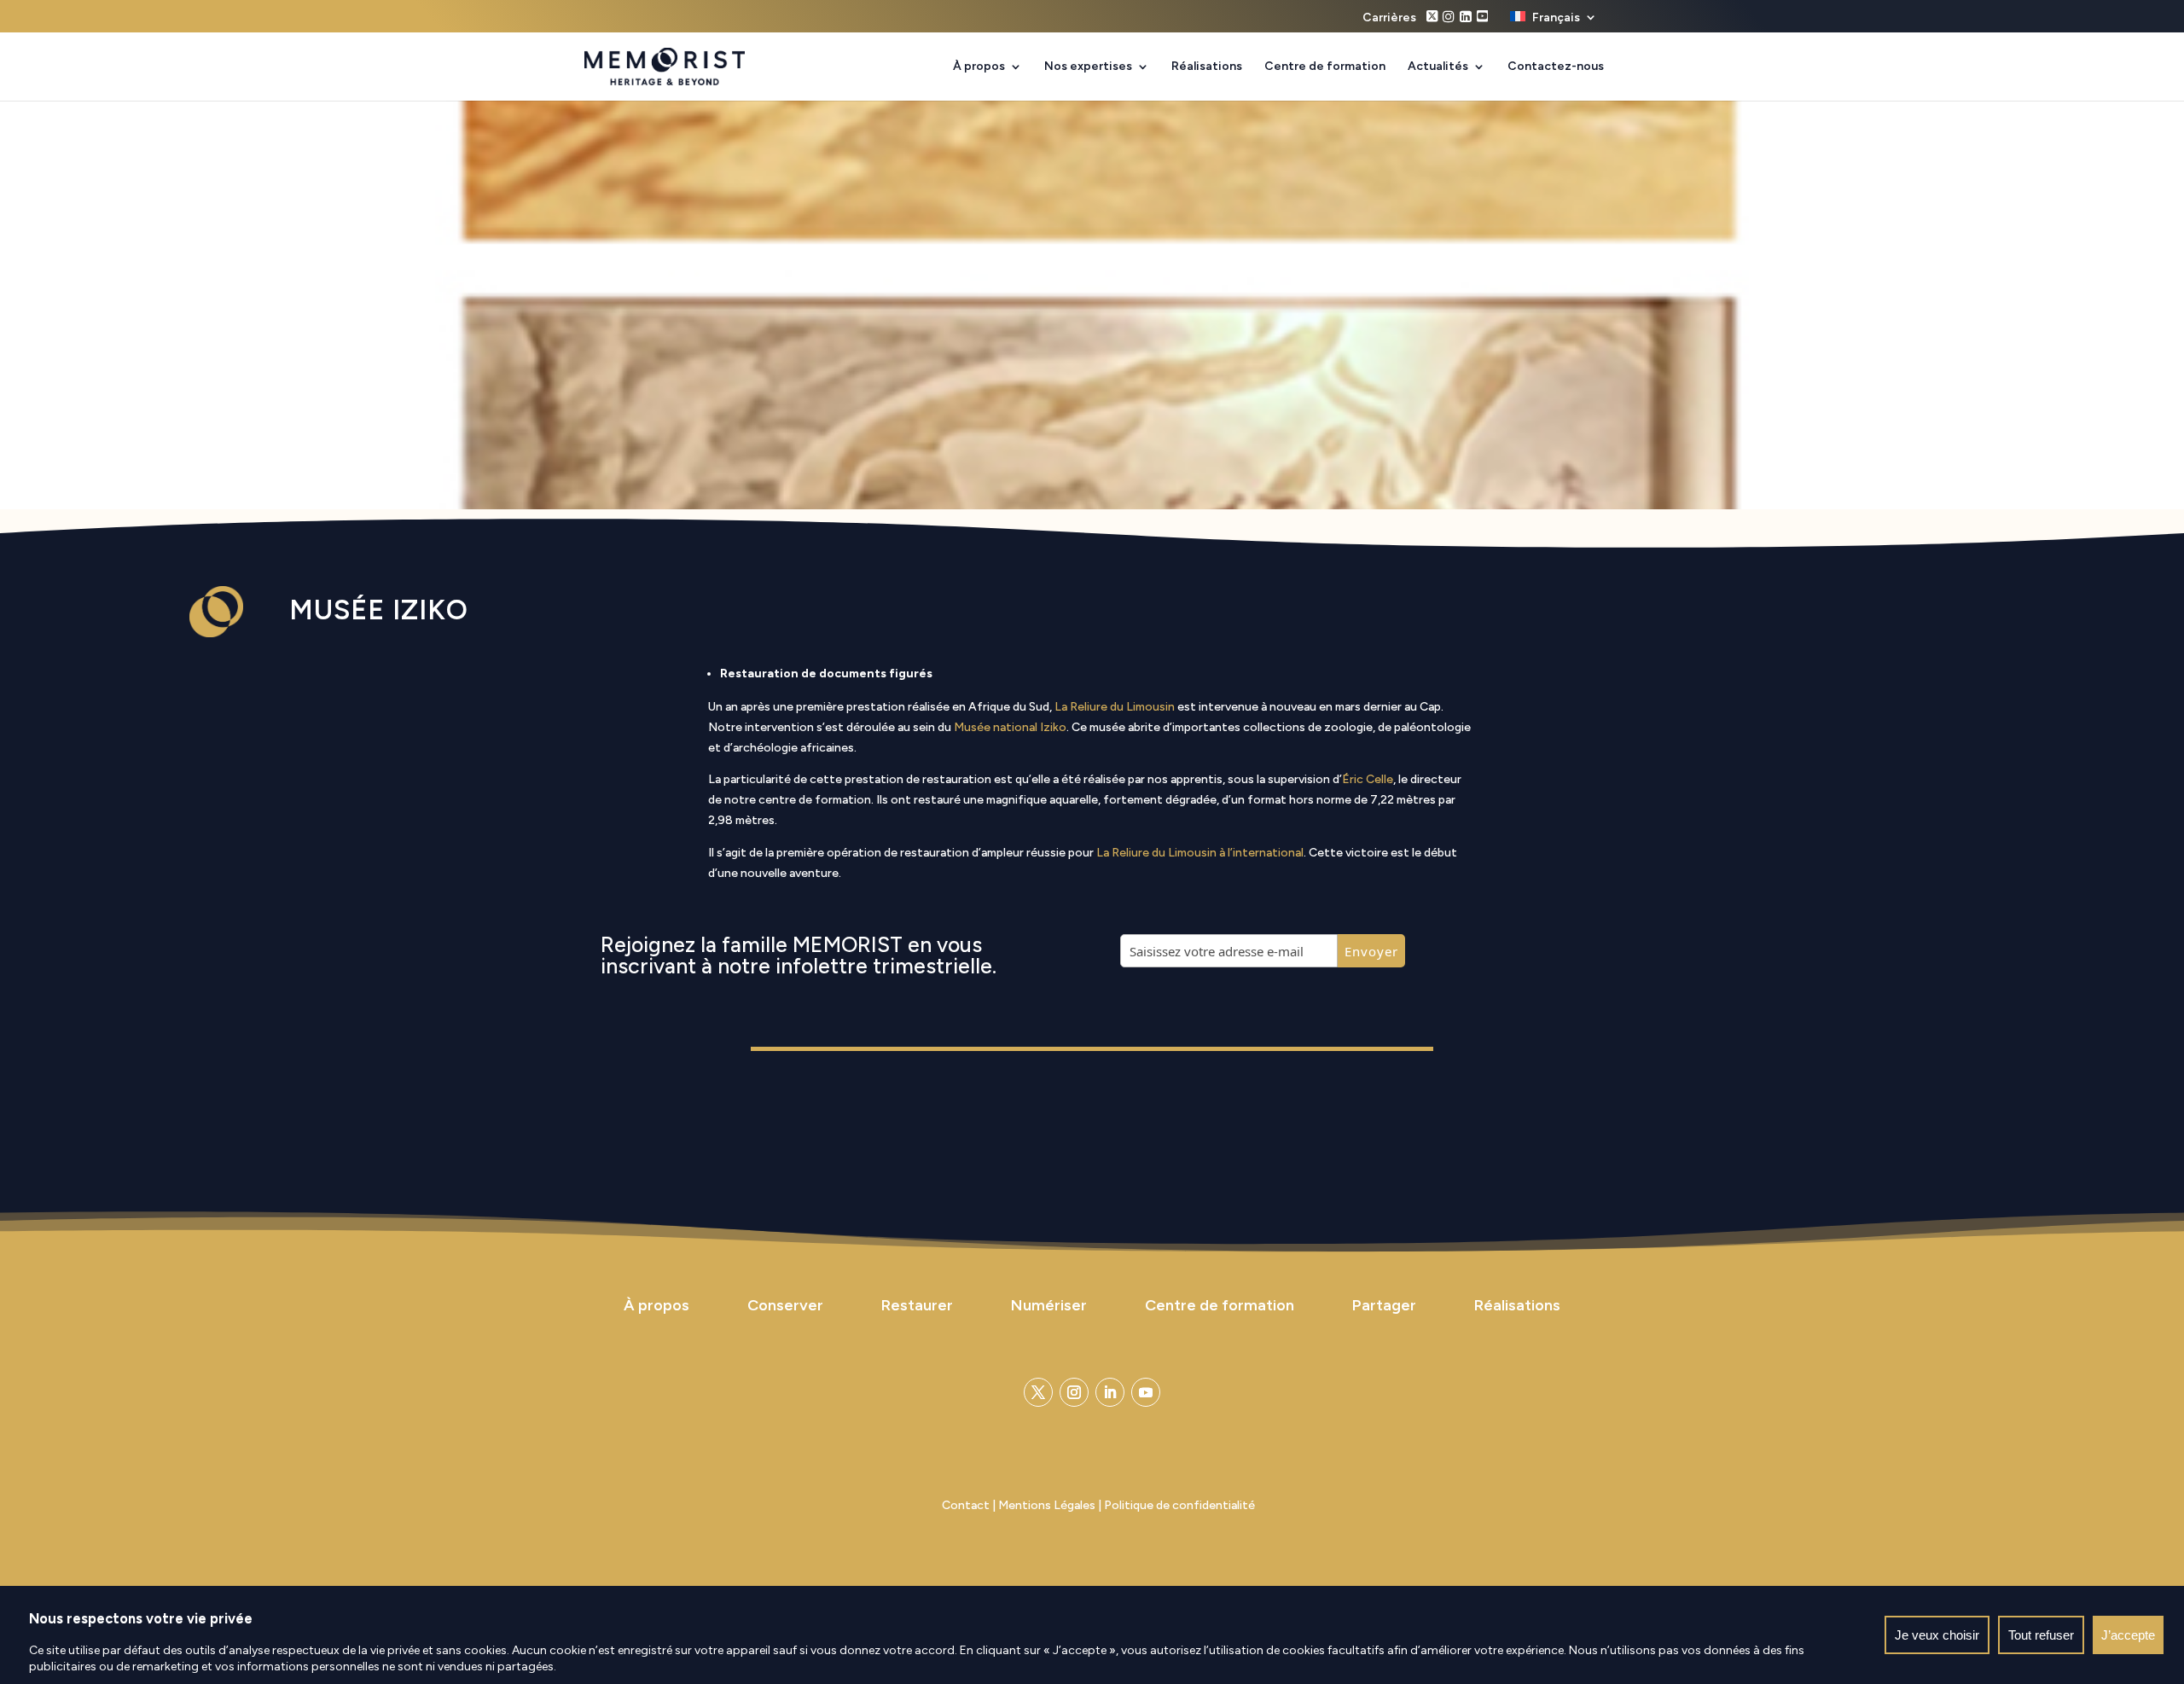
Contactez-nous (1556, 67)
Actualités (1438, 67)
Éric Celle (1368, 779)
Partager (1384, 1305)
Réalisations (1207, 67)
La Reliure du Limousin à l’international (1200, 853)
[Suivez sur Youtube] (1146, 1392)
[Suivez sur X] (1038, 1392)
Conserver (785, 1305)
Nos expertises (1088, 67)
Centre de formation (1325, 67)
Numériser (1049, 1305)
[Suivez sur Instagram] (1074, 1392)
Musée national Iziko (1010, 727)
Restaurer (917, 1305)
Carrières (1389, 18)
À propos (979, 67)
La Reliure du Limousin (1115, 707)
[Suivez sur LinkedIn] (1110, 1392)
